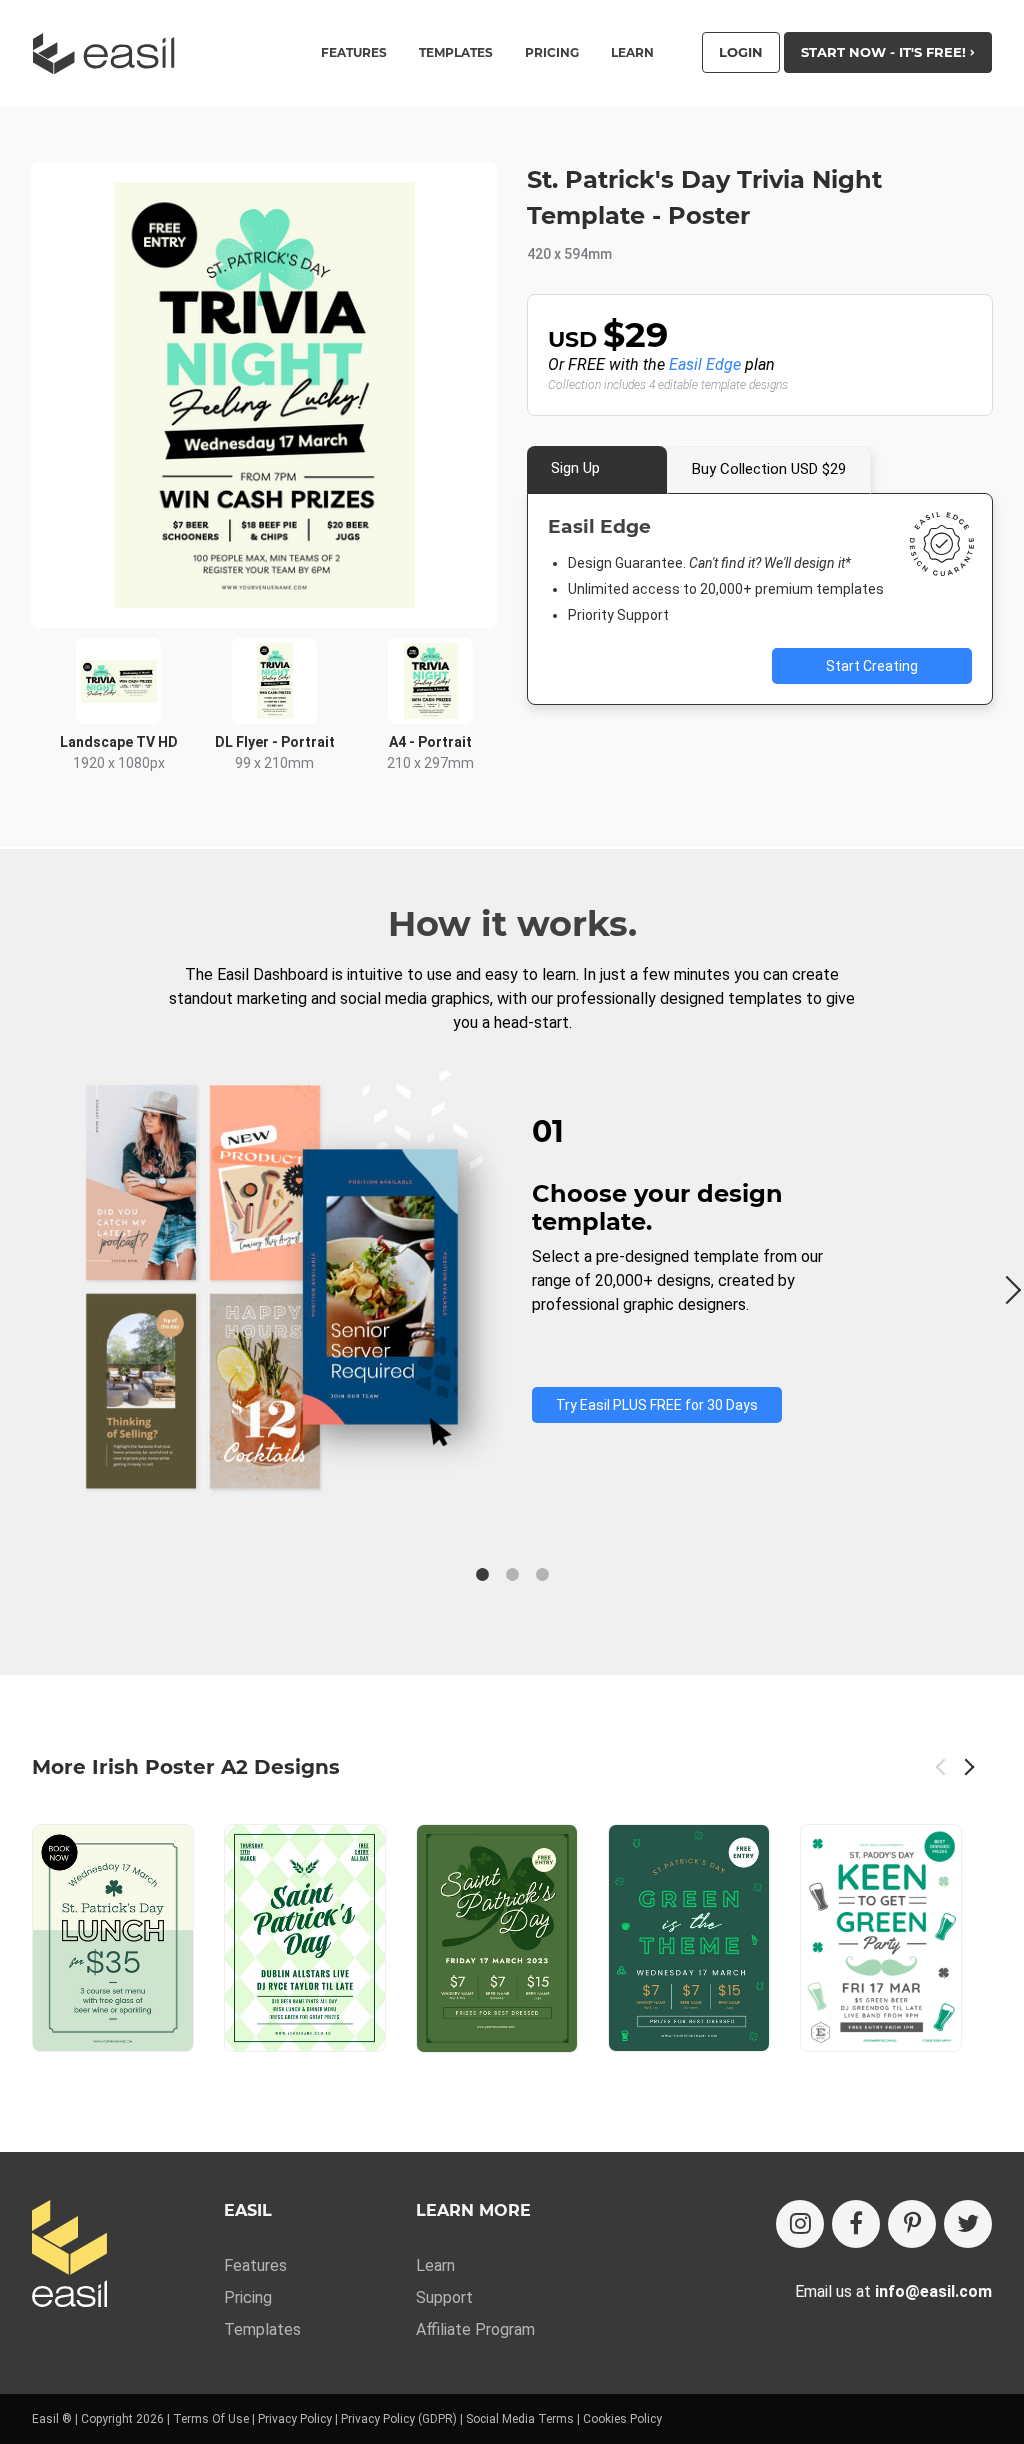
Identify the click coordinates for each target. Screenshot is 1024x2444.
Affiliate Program (475, 2329)
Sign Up (575, 468)
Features (255, 2265)
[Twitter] (968, 2224)
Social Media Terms (520, 2419)
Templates (262, 2329)
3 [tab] (542, 1575)
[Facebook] (856, 2224)
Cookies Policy (622, 2419)
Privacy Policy (295, 2419)
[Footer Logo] (69, 2255)
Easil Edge (705, 364)
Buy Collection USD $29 (769, 469)
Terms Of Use (211, 2419)
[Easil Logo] (110, 53)
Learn (632, 53)
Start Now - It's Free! (885, 52)
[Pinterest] (912, 2224)
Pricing (552, 53)
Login (741, 52)
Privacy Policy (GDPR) (399, 2419)
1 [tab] (482, 1575)
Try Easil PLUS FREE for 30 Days (657, 1405)
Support (444, 2297)
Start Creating (872, 666)
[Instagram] (800, 2224)
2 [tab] (512, 1575)
